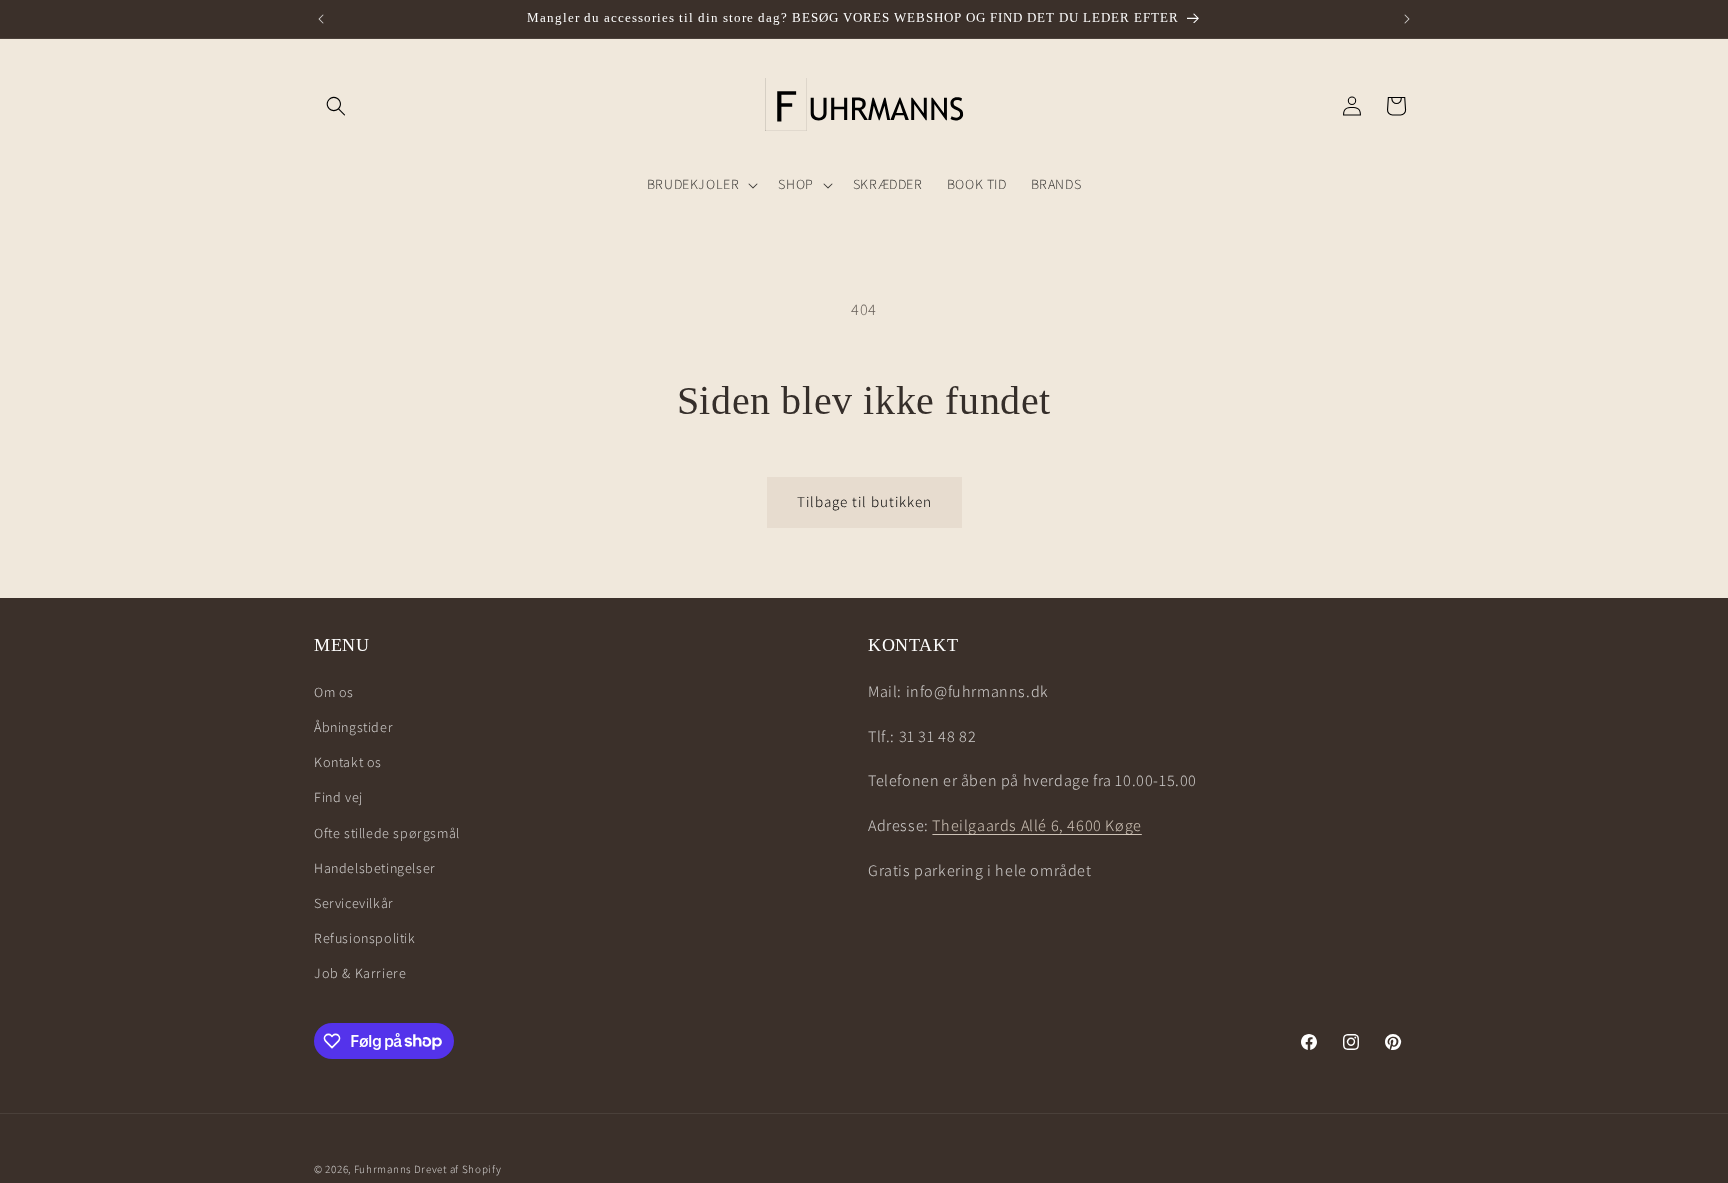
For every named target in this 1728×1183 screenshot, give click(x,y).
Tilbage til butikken (864, 501)
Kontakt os (348, 761)
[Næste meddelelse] (1407, 19)
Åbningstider (353, 726)
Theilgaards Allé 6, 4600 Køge (1036, 824)
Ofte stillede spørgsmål (387, 832)
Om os (334, 691)
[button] (336, 106)
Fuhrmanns (382, 1169)
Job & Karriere (360, 972)
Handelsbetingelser (375, 867)
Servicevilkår (354, 902)
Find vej (338, 796)
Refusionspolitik (365, 937)
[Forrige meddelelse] (321, 19)
